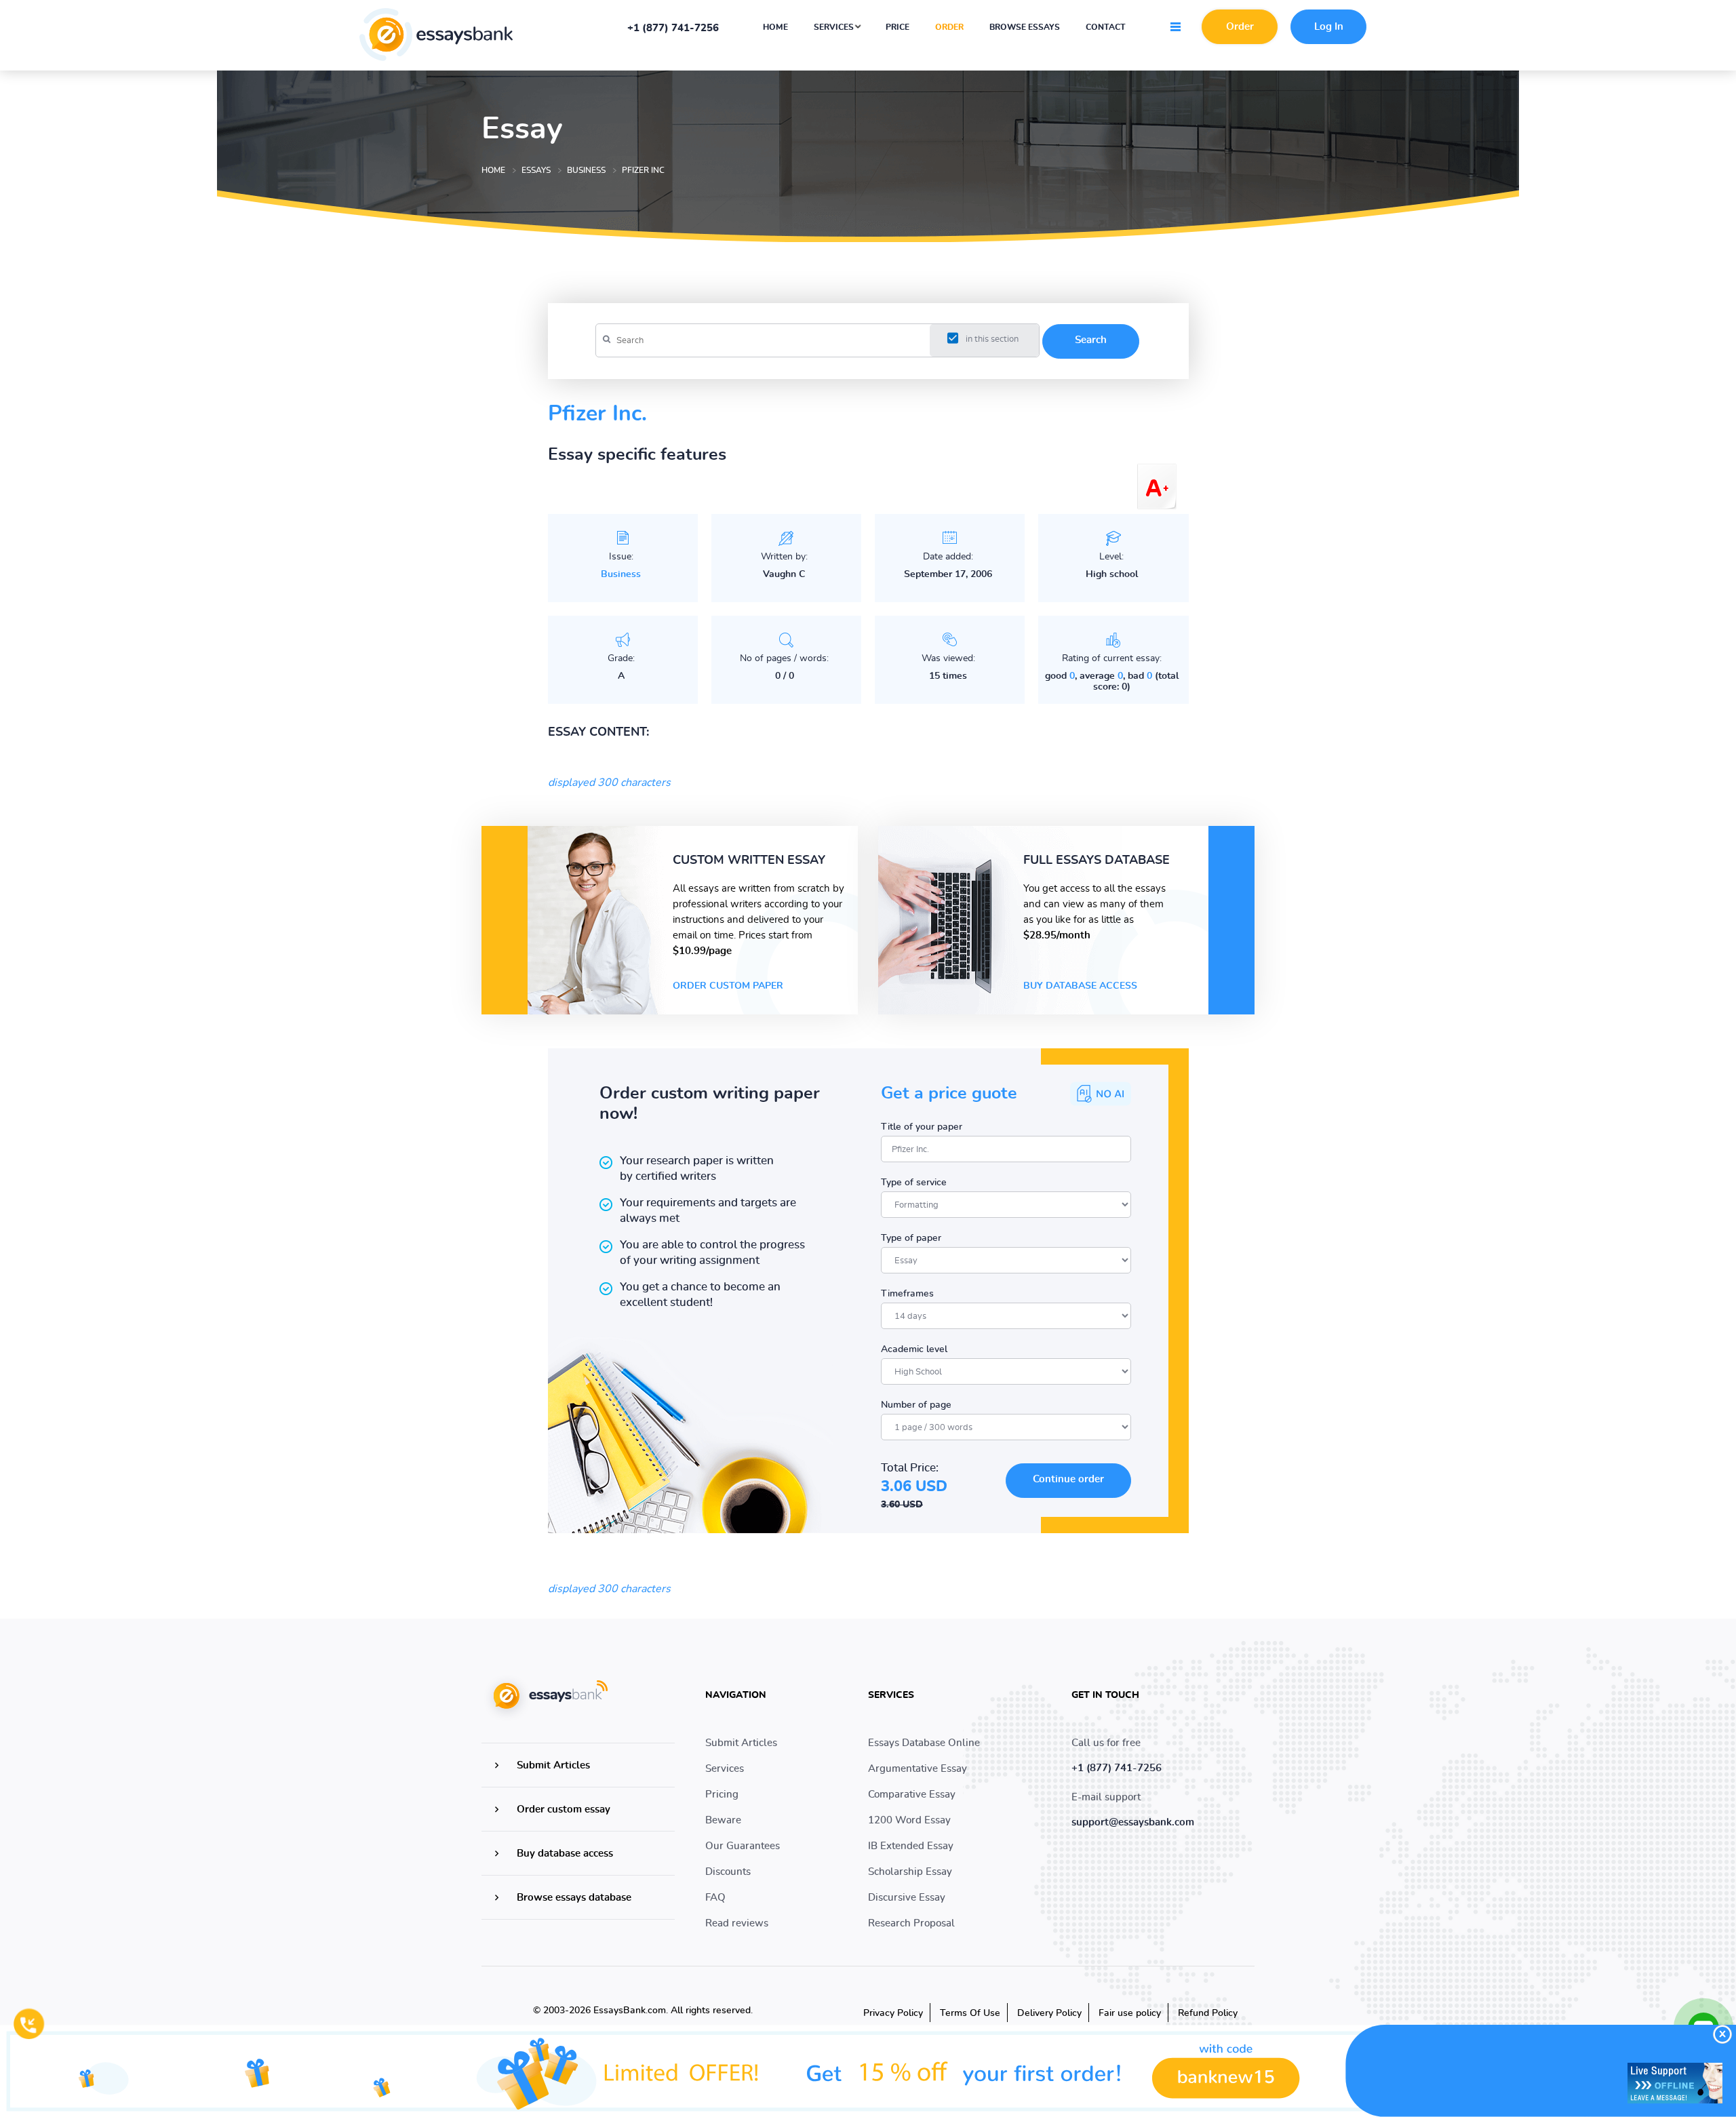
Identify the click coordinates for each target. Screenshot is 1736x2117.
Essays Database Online (924, 1743)
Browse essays (1025, 27)
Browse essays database (574, 1898)
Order (949, 27)
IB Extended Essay (911, 1846)
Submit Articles (553, 1765)
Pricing (722, 1795)
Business (621, 574)
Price (897, 27)
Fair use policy (1130, 2013)
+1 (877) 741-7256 (673, 28)
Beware (723, 1820)
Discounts (728, 1872)
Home (775, 27)
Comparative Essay (912, 1795)
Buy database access (1080, 986)
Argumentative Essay (918, 1769)
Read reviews (737, 1923)
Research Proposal (911, 1923)
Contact (1106, 27)
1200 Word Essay (909, 1820)
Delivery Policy (1049, 2013)
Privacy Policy (893, 2013)
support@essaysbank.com (1133, 1822)
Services (835, 27)
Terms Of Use (970, 2013)
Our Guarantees (743, 1846)
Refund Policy (1208, 2013)
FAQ (715, 1898)
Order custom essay (564, 1809)
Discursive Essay (907, 1898)
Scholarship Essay (910, 1872)
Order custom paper (728, 986)
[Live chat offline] (1675, 2083)
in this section (992, 339)
